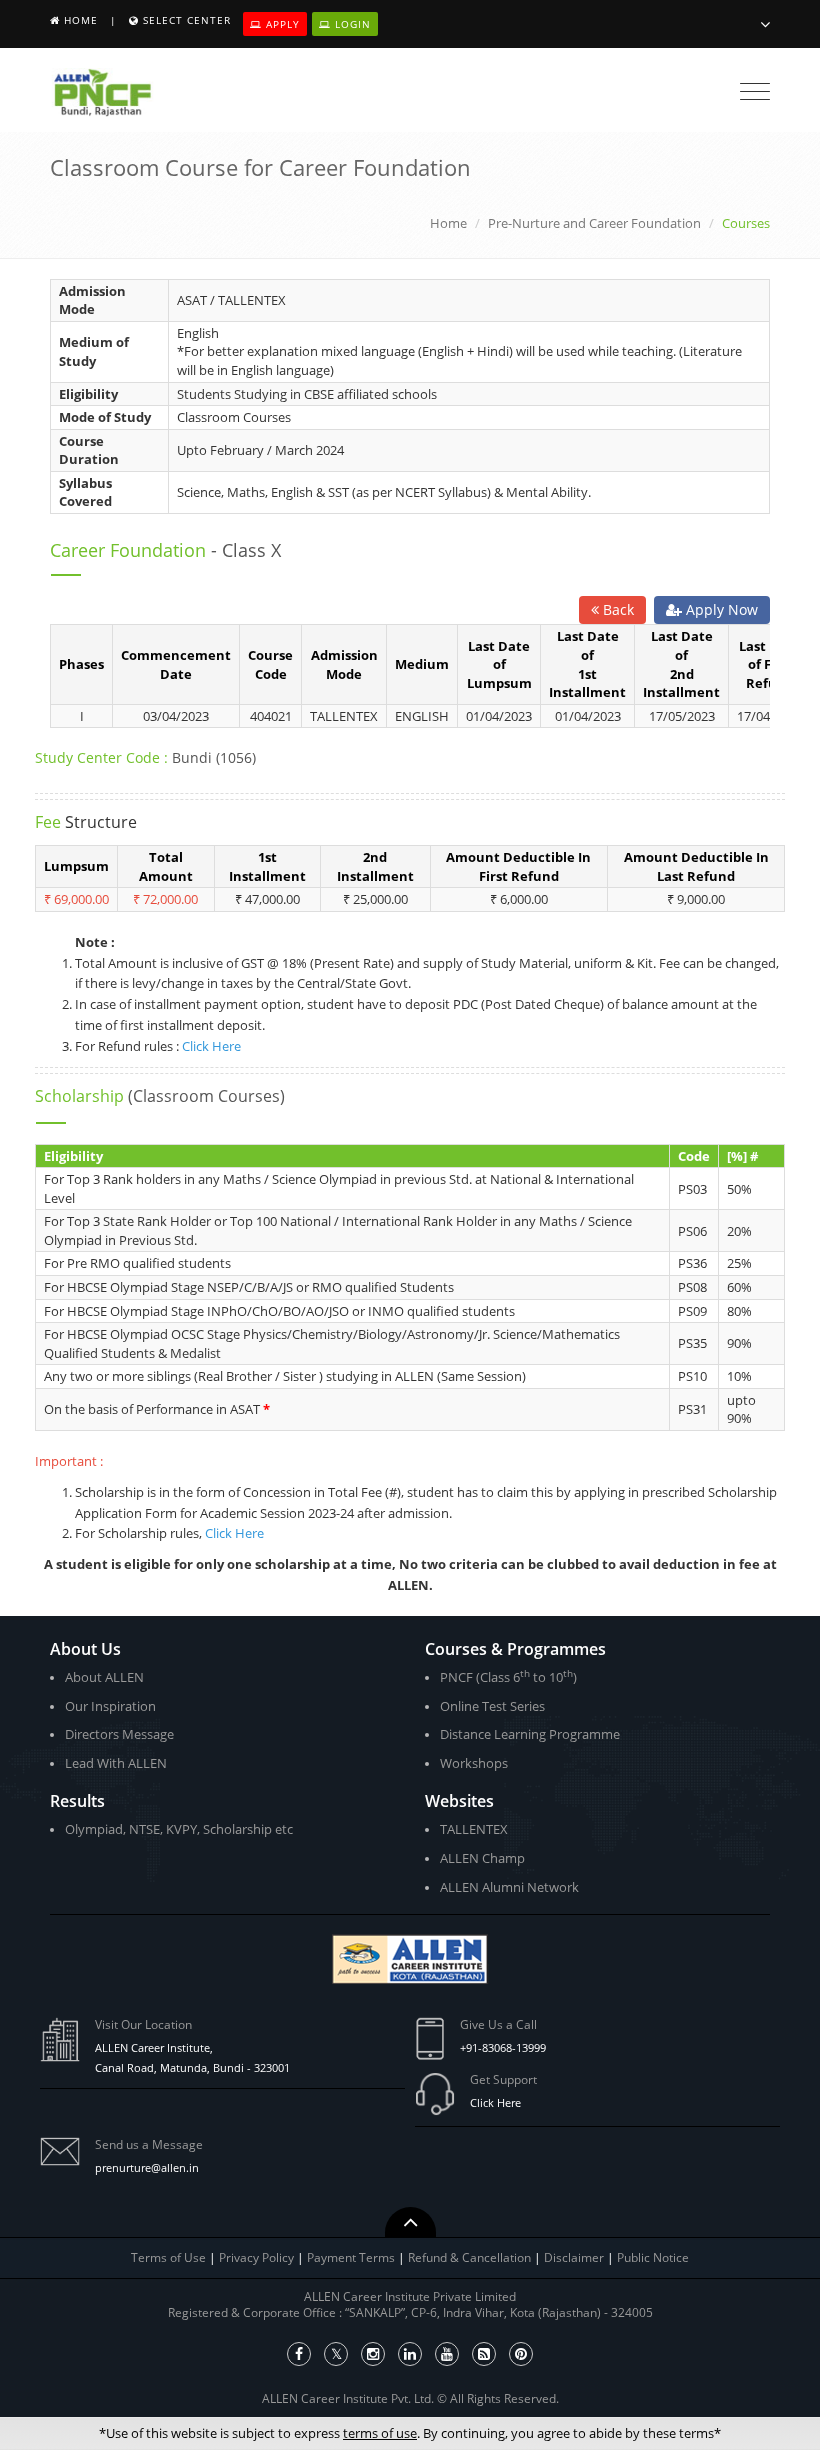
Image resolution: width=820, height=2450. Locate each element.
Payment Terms (352, 2257)
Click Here (211, 1046)
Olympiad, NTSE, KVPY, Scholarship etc (179, 1829)
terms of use (380, 2433)
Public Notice (653, 2257)
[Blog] (484, 2354)
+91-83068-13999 (503, 2047)
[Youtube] (447, 2354)
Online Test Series (492, 1706)
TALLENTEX (474, 1829)
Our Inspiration (110, 1706)
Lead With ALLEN (116, 1763)
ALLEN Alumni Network (509, 1887)
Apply (281, 24)
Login (351, 24)
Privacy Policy (256, 2257)
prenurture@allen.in (147, 2167)
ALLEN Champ (482, 1858)
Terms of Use (168, 2257)
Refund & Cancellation (471, 2257)
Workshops (474, 1763)
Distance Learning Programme (530, 1734)
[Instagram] (373, 2354)
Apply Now (720, 609)
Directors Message (119, 1734)
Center (187, 20)
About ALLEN (104, 1677)
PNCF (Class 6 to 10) (508, 1676)
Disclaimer (575, 2257)
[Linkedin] (410, 2354)
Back (616, 609)
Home (81, 20)
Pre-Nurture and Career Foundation (594, 223)
